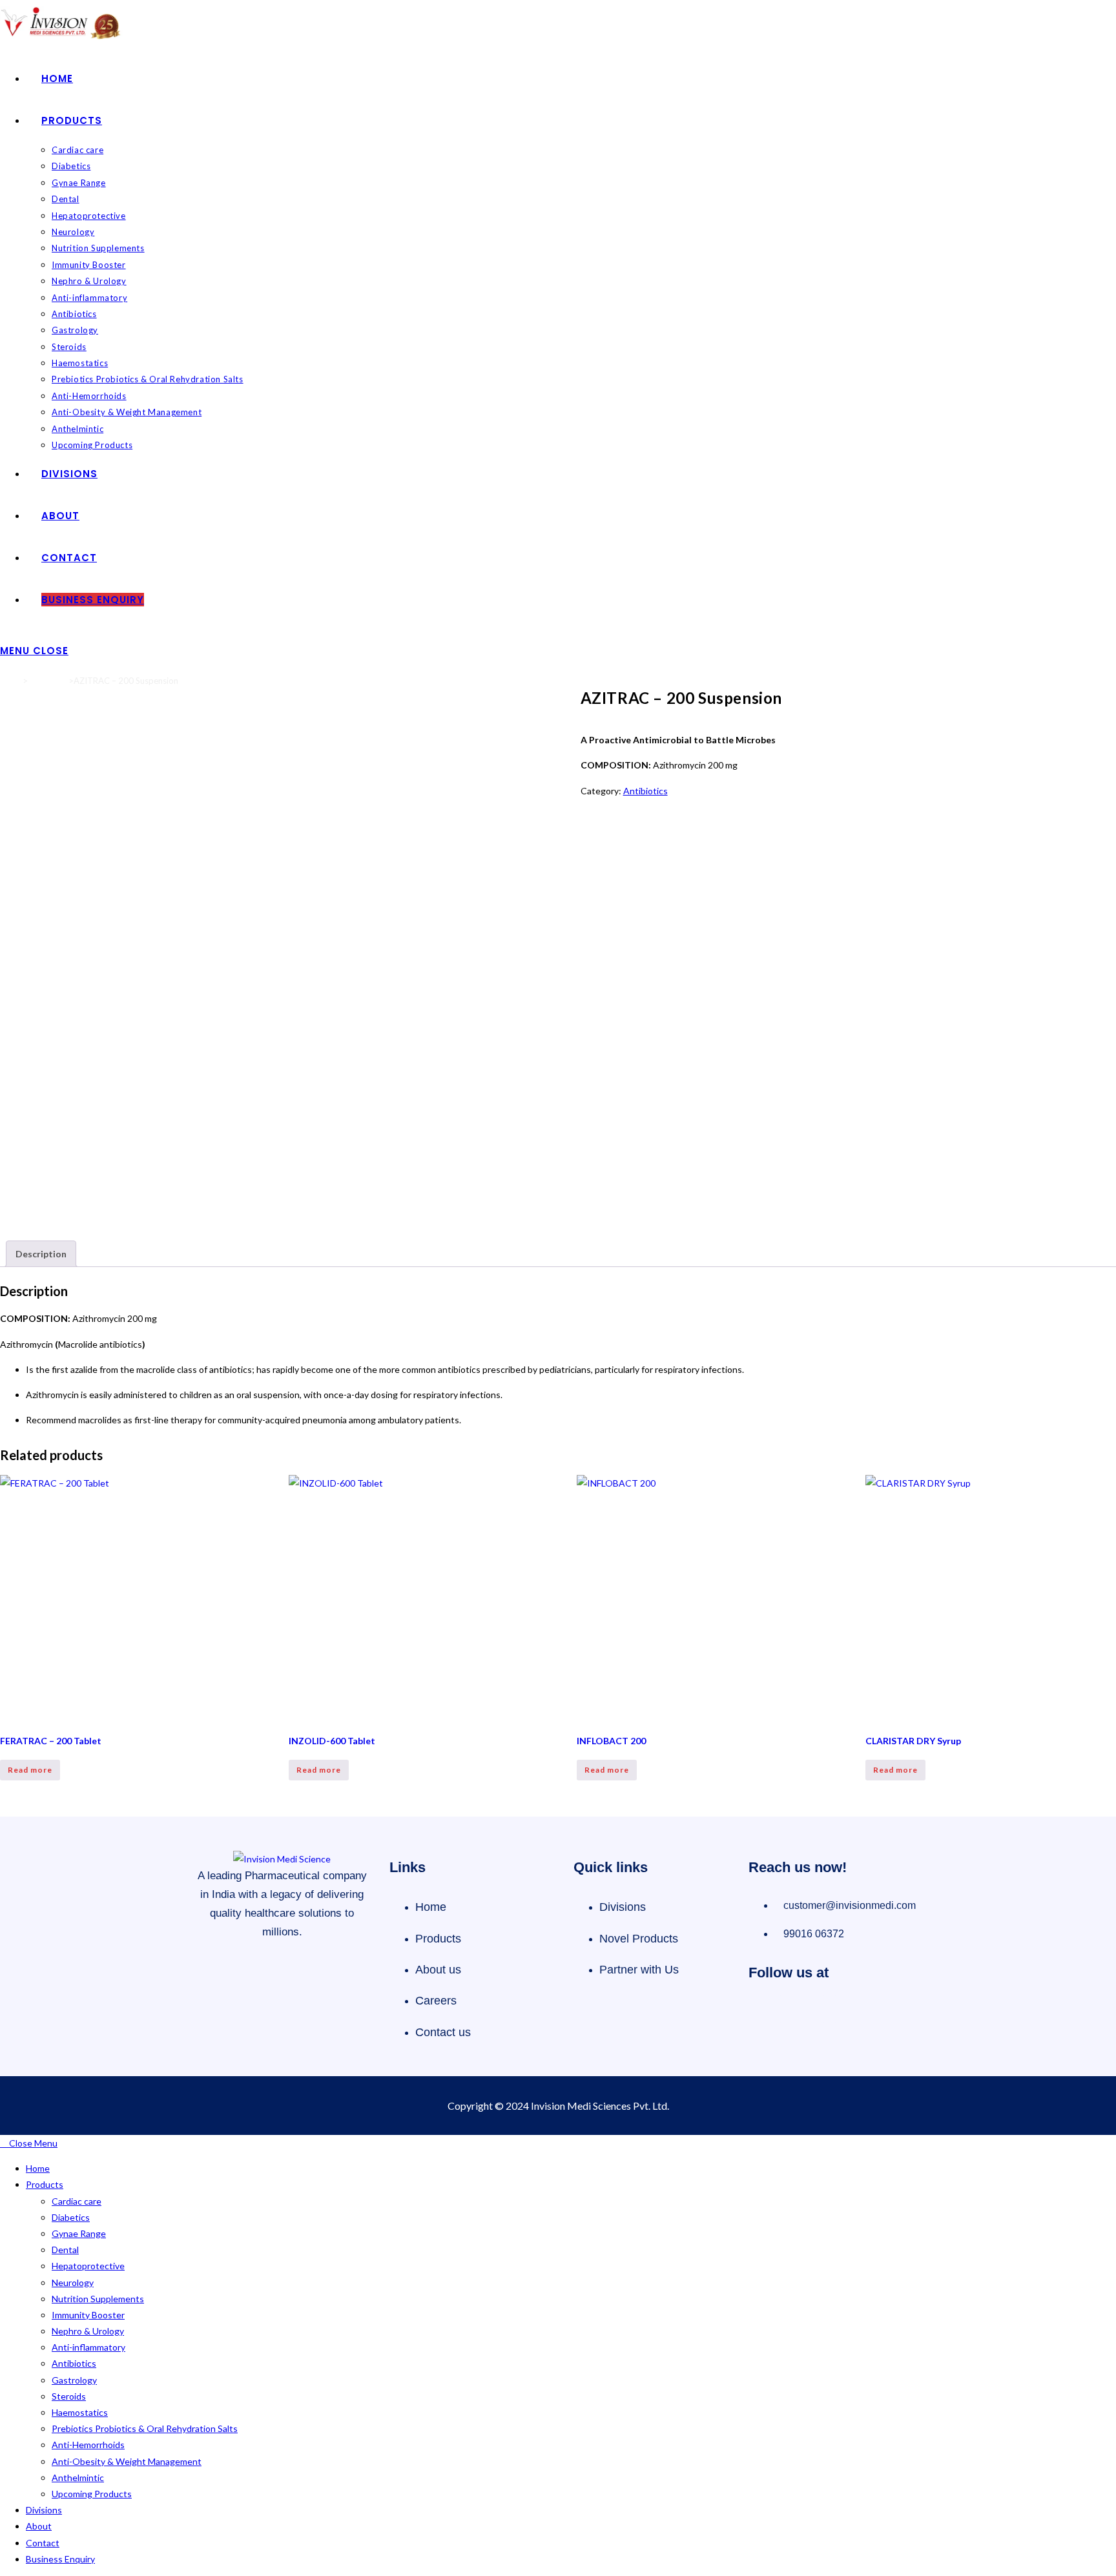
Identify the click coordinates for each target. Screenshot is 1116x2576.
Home (11, 681)
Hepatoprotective (88, 2266)
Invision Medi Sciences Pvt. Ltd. (600, 2106)
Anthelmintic (78, 2478)
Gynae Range (79, 2233)
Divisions (44, 2510)
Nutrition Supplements (98, 2299)
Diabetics (71, 2217)
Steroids (69, 2396)
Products (45, 2184)
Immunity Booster (88, 2315)
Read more (30, 1770)
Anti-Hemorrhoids (88, 2445)
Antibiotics (48, 681)
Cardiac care (77, 2201)
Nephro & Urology (88, 2331)
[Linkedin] (851, 2009)
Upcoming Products (92, 2494)
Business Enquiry (60, 2559)
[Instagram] (808, 2009)
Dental (65, 2250)
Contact (43, 2543)
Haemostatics (80, 2412)
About (39, 2526)
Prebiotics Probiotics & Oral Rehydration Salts (145, 2428)
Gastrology (74, 2380)
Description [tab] (41, 1254)
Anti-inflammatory (88, 2347)
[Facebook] (765, 2009)
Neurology (73, 2282)
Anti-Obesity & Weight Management (127, 2461)
